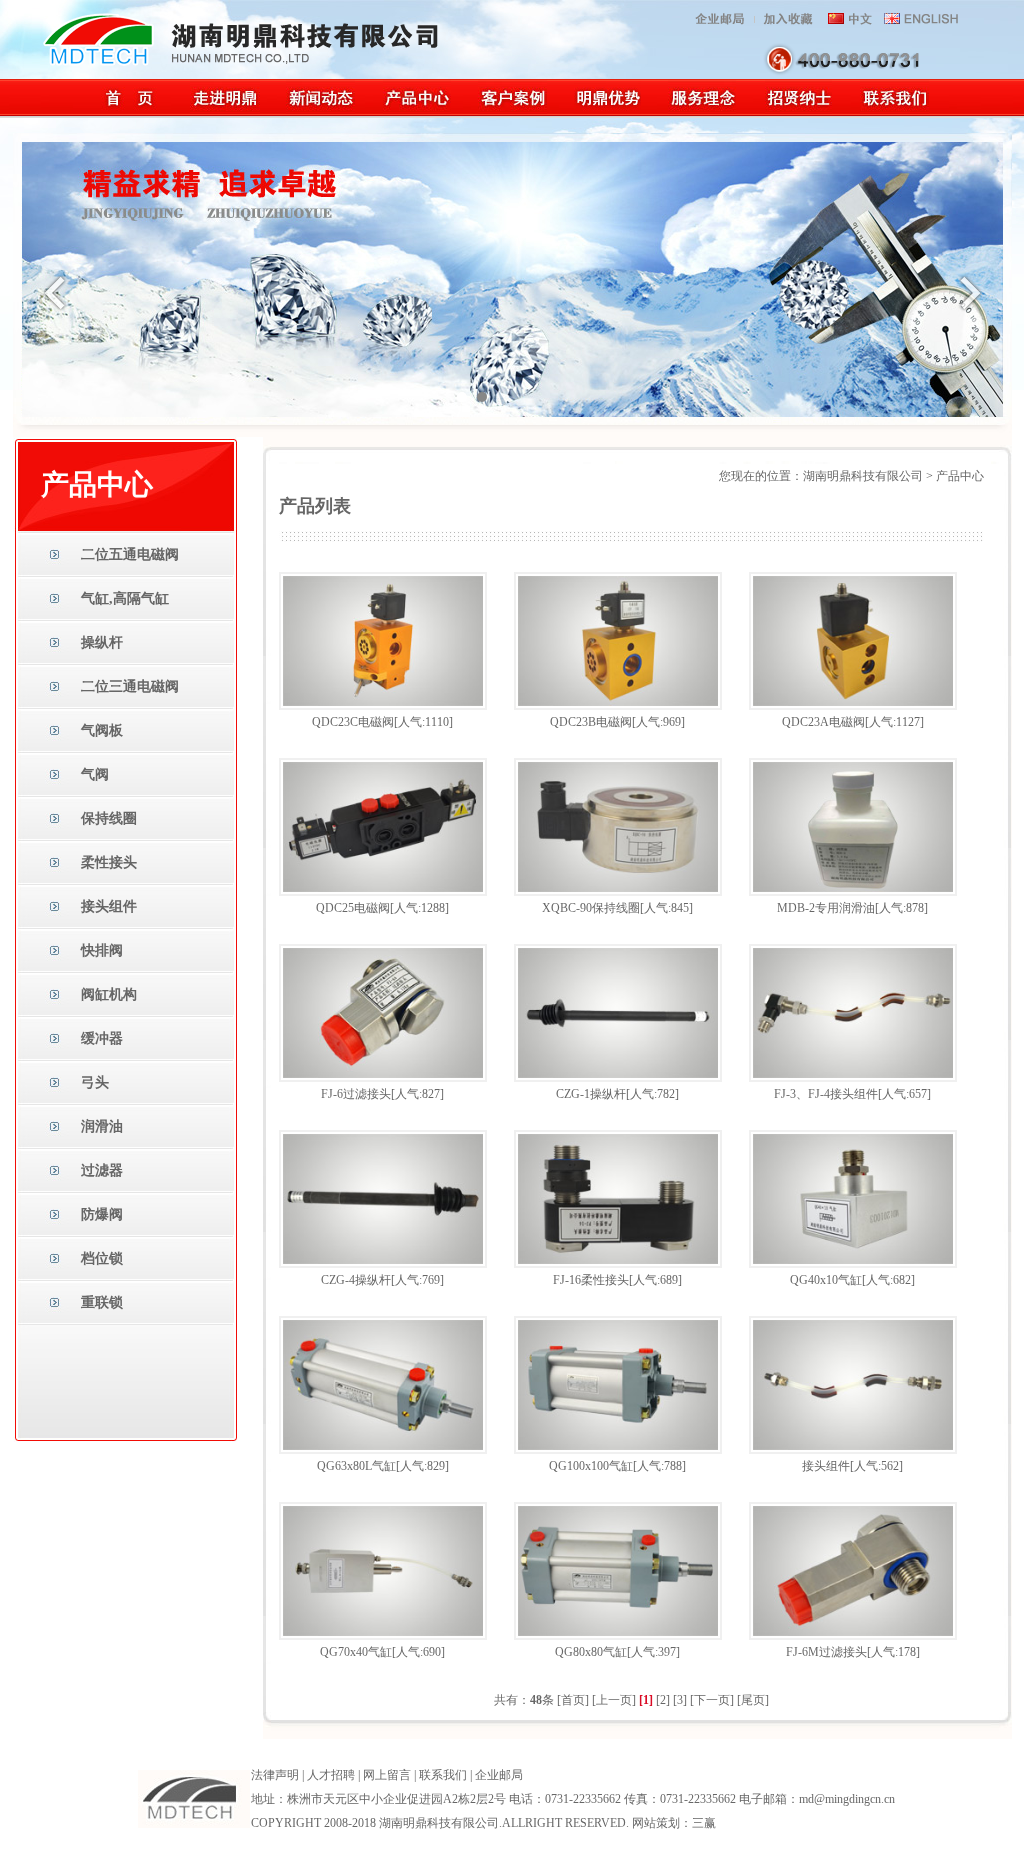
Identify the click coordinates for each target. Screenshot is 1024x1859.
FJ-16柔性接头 (591, 1280)
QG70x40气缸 (356, 1652)
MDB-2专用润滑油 (826, 908)
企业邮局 (499, 1775)
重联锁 (102, 1302)
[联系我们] (894, 114)
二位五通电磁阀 (130, 554)
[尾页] (753, 1700)
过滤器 (102, 1170)
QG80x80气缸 (591, 1652)
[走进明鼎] (225, 114)
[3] (680, 1700)
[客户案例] (512, 114)
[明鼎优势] (607, 114)
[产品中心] (417, 114)
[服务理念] (702, 114)
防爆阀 (102, 1214)
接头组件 (109, 906)
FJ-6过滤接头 (356, 1094)
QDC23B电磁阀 (591, 722)
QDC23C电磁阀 (353, 722)
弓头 (95, 1082)
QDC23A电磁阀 (823, 722)
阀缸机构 (109, 994)
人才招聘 (331, 1775)
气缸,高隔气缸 (125, 598)
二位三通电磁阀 (130, 686)
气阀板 (102, 730)
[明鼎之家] (129, 114)
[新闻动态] (320, 114)
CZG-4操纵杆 (356, 1280)
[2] (663, 1700)
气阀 (95, 774)
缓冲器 (102, 1038)
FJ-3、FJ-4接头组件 (826, 1094)
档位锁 (102, 1258)
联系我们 (443, 1775)
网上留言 (387, 1775)
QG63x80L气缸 (356, 1466)
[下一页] (712, 1700)
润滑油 (102, 1126)
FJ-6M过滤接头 (826, 1652)
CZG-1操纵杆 (591, 1094)
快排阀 (102, 950)
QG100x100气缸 (591, 1466)
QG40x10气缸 (826, 1280)
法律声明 (275, 1775)
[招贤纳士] (798, 114)
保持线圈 (109, 818)
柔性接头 (109, 862)
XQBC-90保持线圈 (591, 908)
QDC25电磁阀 (353, 908)
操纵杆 (102, 642)
